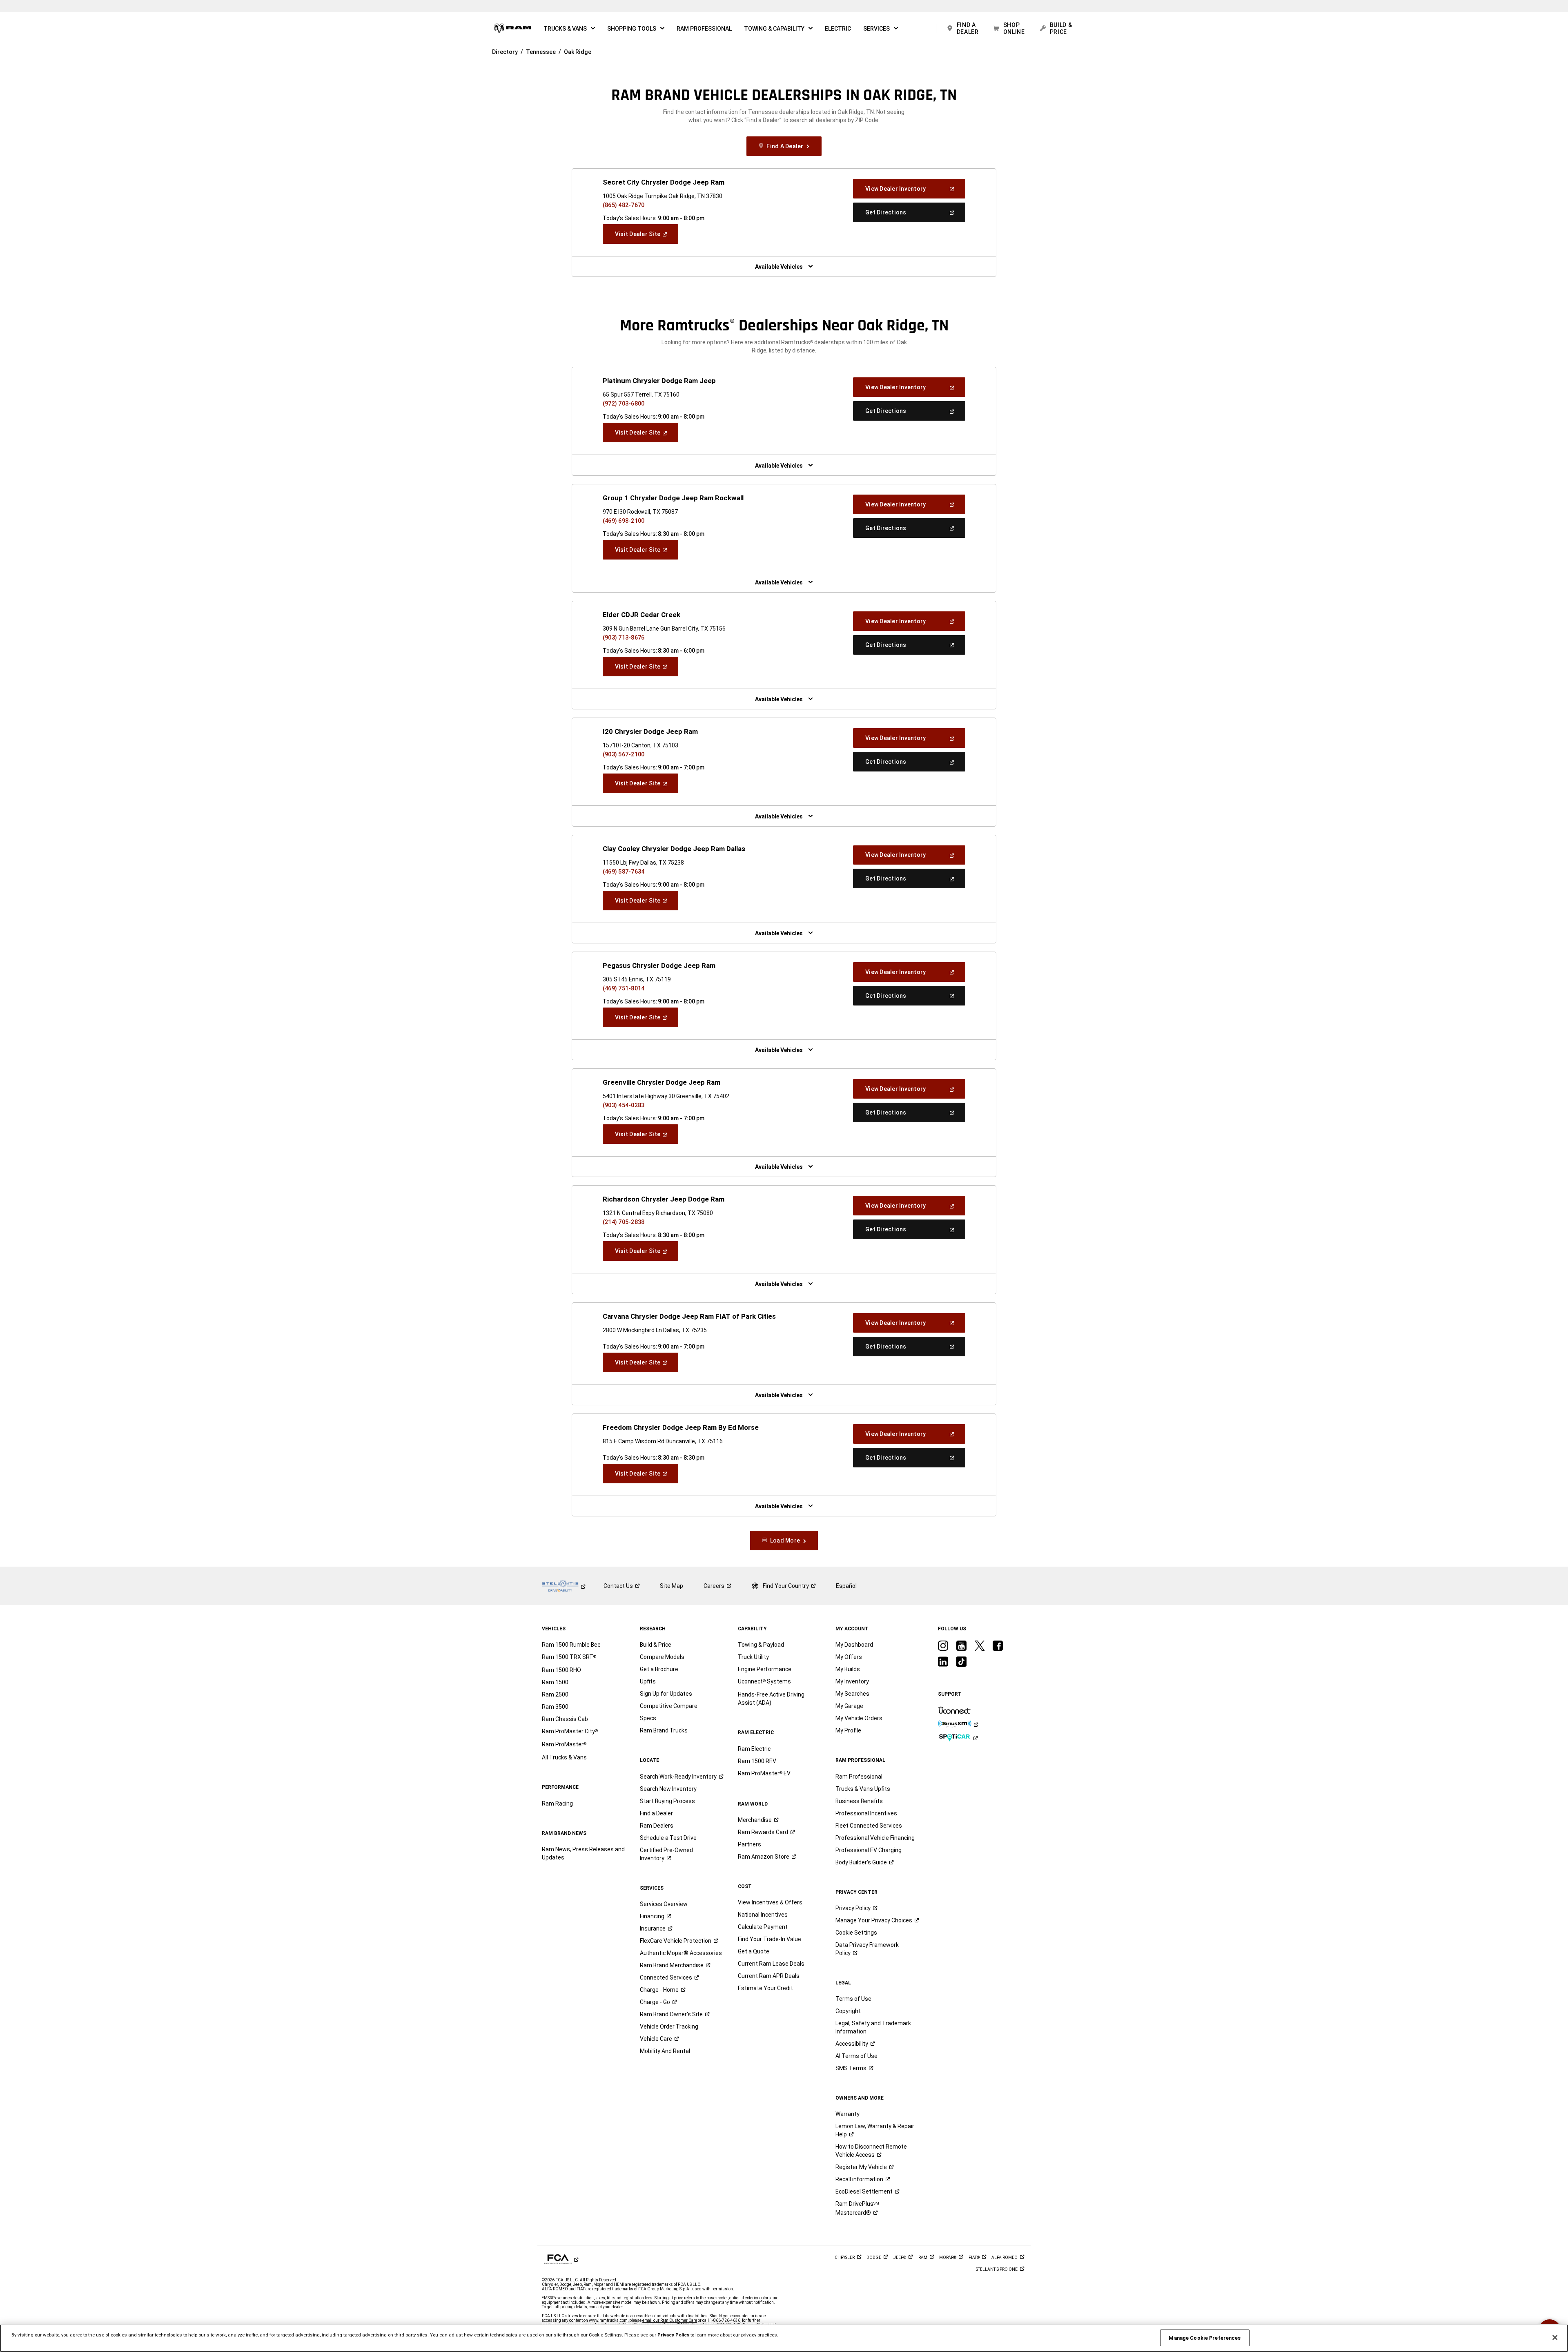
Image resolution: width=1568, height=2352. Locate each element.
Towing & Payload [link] (761, 1645)
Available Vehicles (779, 267)
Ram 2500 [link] (555, 1694)
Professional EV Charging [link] (869, 1850)
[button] (569, 29)
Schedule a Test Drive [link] (668, 1838)
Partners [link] (749, 1844)
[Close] (1555, 2338)
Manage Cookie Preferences (1205, 2338)
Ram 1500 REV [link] (757, 1761)
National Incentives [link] (763, 1915)
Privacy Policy (673, 2335)
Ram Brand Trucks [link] (664, 1730)
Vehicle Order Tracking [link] (669, 2027)
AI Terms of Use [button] (856, 2056)
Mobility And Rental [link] (665, 2051)
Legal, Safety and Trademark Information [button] (873, 2027)
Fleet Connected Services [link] (869, 1826)
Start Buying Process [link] (667, 1801)
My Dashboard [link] (854, 1645)
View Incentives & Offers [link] (770, 1902)
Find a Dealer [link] (656, 1813)
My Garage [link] (849, 1706)
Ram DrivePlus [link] (857, 2208)
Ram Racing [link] (557, 1804)
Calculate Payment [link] (763, 1927)
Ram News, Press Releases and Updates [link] (583, 1853)
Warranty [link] (847, 2114)
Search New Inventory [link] (668, 1789)
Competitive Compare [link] (669, 1706)
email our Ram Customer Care (670, 2320)
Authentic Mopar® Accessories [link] (681, 1953)
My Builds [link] (848, 1669)
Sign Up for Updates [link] (666, 1694)
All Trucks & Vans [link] (564, 1757)
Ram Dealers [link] (657, 1826)
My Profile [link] (848, 1730)
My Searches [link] (852, 1694)
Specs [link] (648, 1718)
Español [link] (846, 1586)
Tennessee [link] (541, 52)
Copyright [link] (848, 2011)
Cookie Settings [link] (856, 1933)
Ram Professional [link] (859, 1777)
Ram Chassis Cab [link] (565, 1719)
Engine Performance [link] (765, 1669)
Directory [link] (505, 52)
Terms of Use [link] (853, 1999)
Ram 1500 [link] (555, 1682)
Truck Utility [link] (753, 1657)
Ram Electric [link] (754, 1749)
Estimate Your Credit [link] (765, 1988)
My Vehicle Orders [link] (859, 1718)
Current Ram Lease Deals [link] (771, 1964)
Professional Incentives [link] (866, 1813)
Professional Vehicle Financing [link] (875, 1838)
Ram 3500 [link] (555, 1707)
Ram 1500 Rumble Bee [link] (571, 1645)
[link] (513, 29)
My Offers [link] (849, 1657)
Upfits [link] (648, 1681)
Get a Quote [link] (754, 1951)
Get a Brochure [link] (659, 1669)
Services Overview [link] (664, 1904)
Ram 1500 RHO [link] (561, 1670)
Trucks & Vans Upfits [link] (863, 1789)
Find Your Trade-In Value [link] (770, 1939)
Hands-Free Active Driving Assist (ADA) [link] (771, 1699)
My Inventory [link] (852, 1681)
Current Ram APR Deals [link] (769, 1976)
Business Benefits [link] (859, 1801)
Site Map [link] (672, 1586)
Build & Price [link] (656, 1645)
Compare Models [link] (662, 1657)
